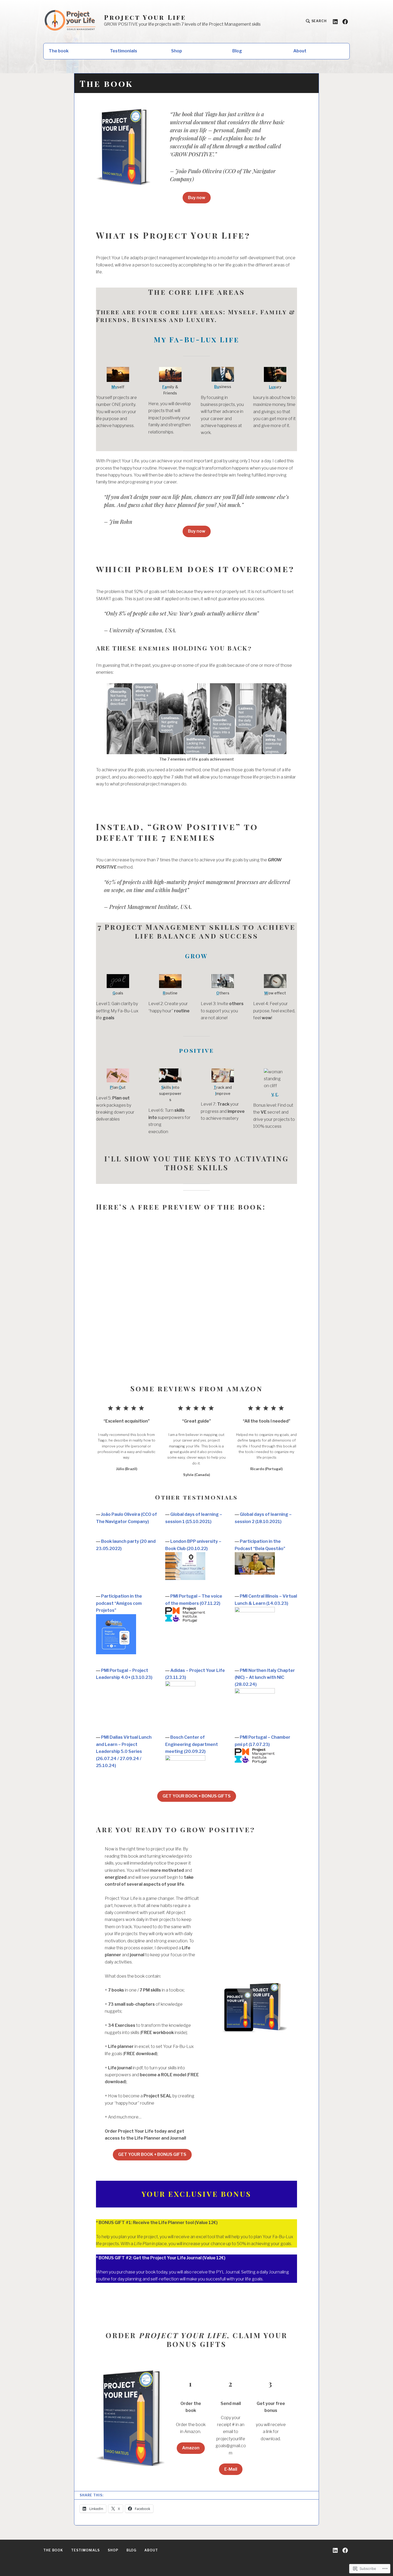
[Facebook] (345, 21)
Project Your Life (145, 17)
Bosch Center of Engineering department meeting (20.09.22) (192, 1744)
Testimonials (124, 51)
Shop (177, 51)
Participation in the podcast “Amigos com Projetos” (119, 1603)
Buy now (197, 198)
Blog (237, 51)
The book (59, 51)
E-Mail (231, 2469)
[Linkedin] (335, 21)
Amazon (191, 2448)
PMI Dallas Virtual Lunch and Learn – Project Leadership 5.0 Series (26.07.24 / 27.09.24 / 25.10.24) (124, 1751)
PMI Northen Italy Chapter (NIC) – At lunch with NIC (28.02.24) (265, 1678)
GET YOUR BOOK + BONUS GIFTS (197, 1796)
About (300, 51)
